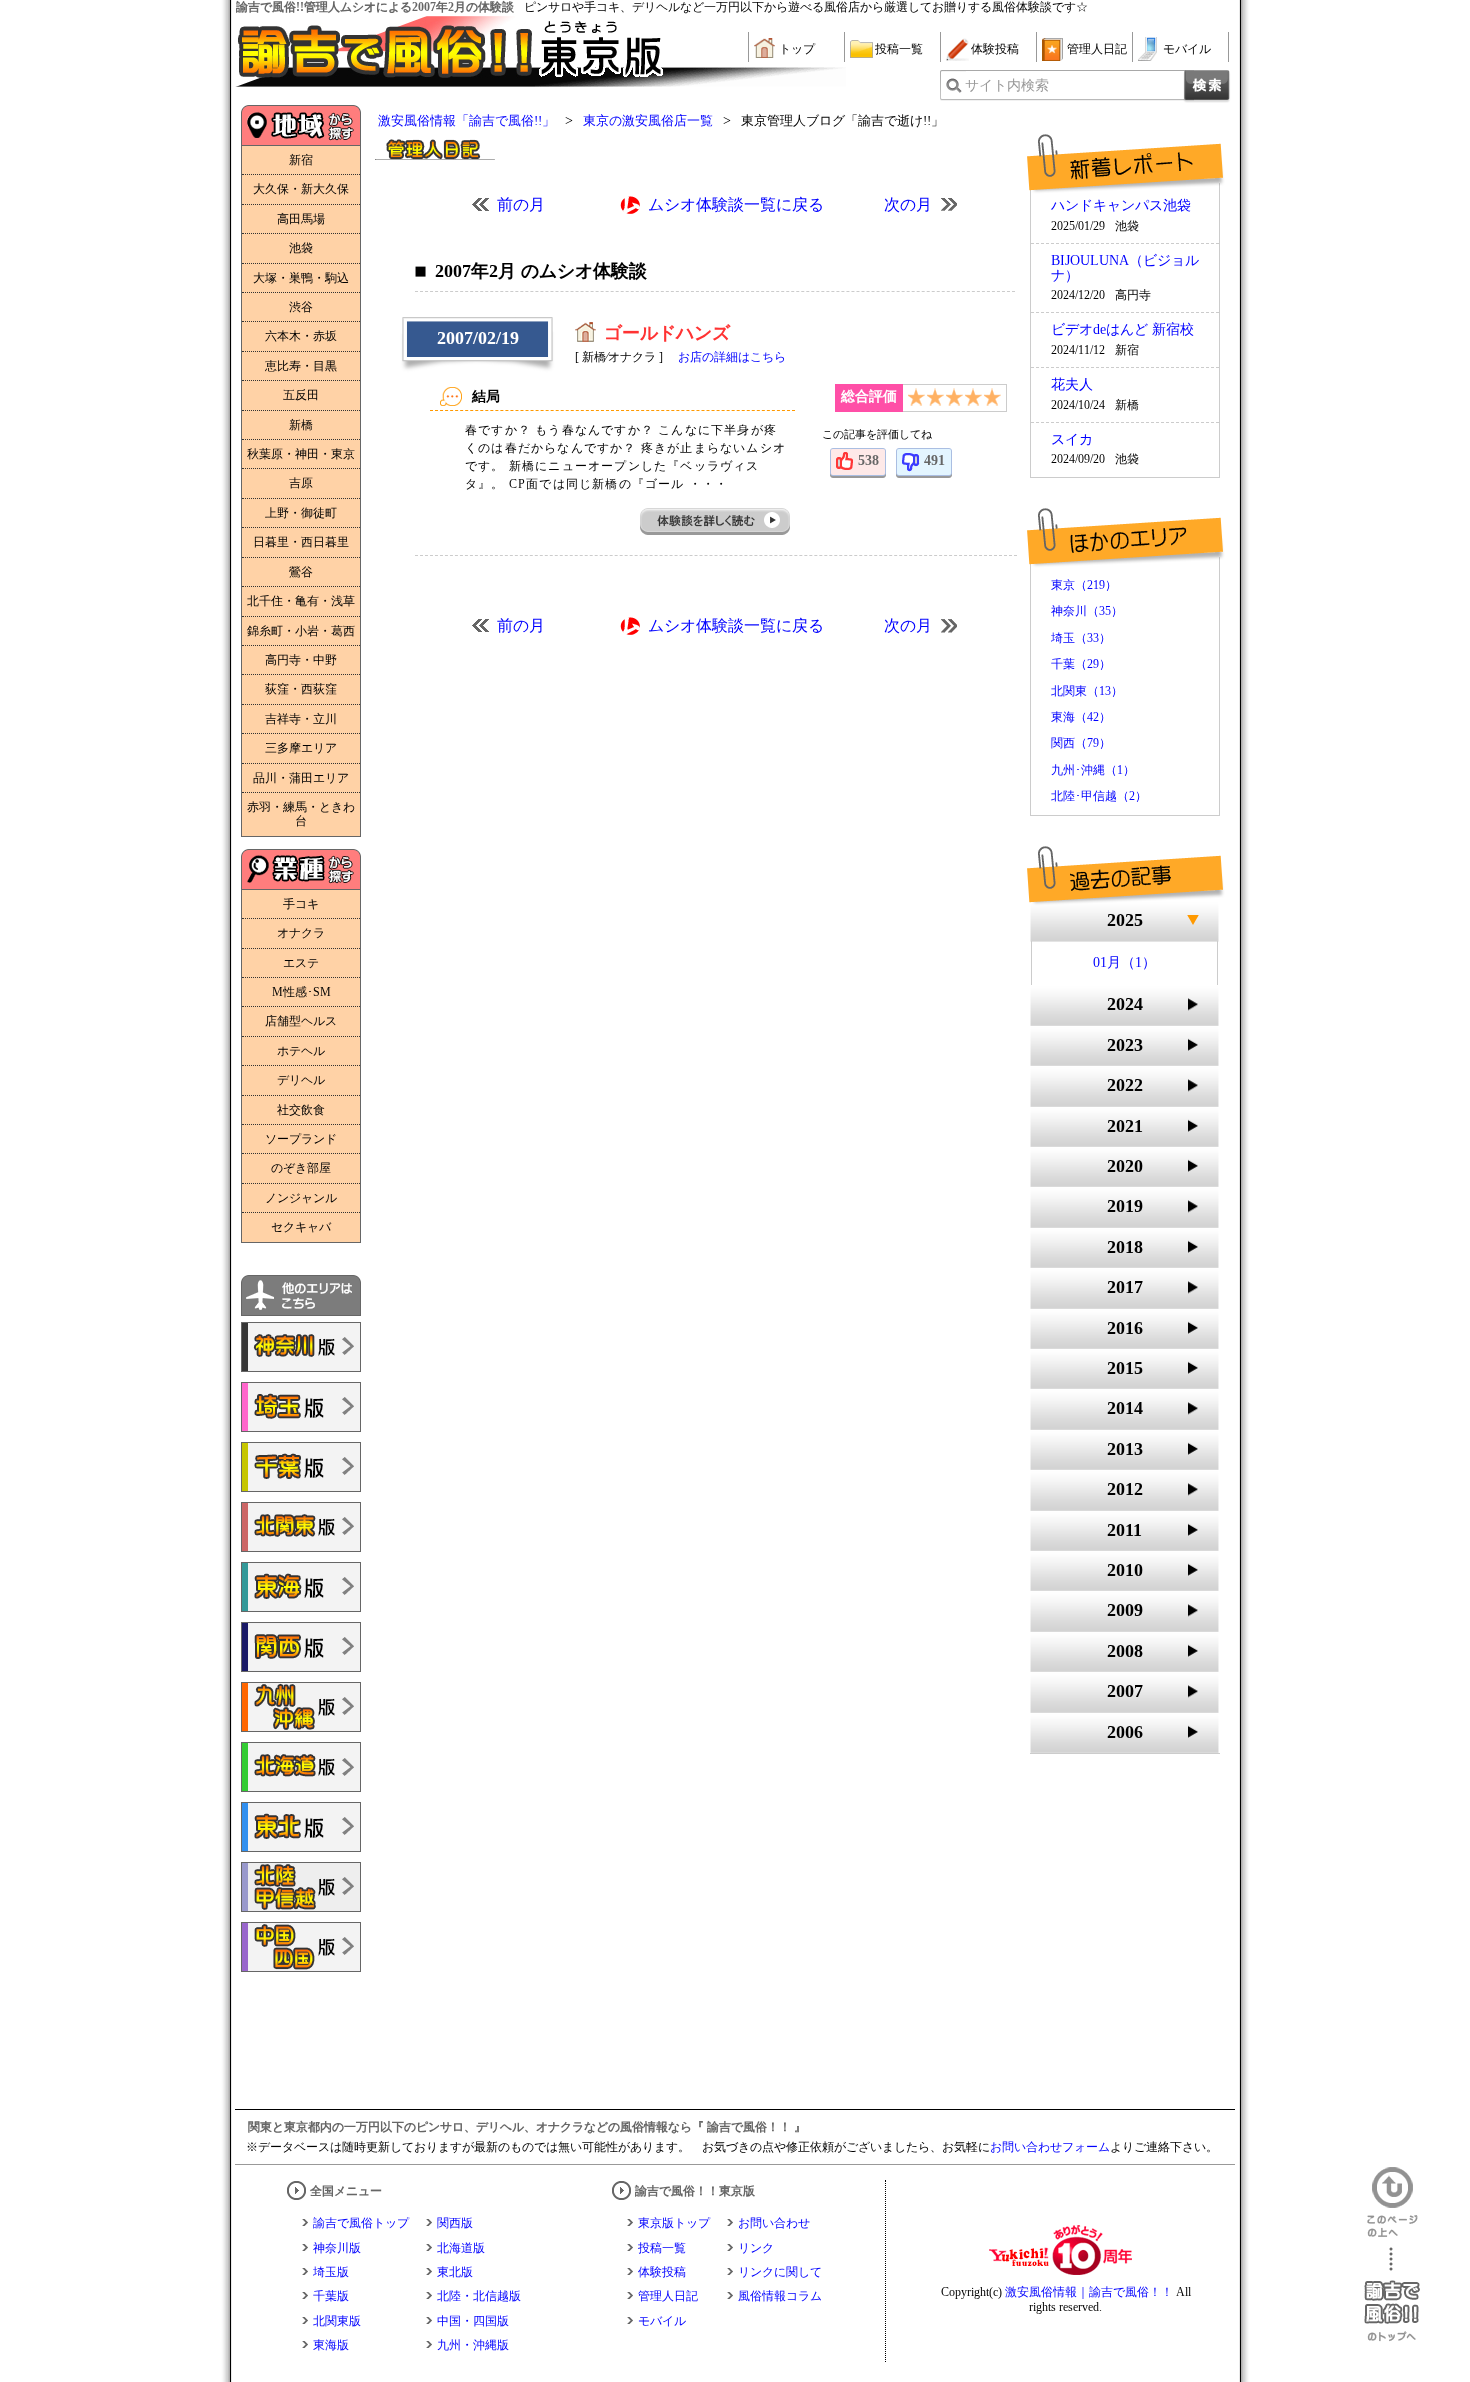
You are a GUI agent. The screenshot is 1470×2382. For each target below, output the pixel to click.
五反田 (301, 395)
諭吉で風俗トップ (361, 2223)
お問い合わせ (774, 2223)
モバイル (1187, 49)
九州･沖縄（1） (1093, 770)
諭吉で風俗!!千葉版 (301, 1467)
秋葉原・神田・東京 (301, 454)
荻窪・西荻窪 (301, 689)
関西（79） (1081, 743)
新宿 (301, 160)
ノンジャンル (301, 1198)
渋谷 (301, 307)
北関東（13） (1087, 691)
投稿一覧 (899, 49)
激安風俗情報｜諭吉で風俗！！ (1089, 2292)
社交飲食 (301, 1110)
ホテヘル (301, 1051)
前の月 (521, 204)
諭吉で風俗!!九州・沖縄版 (301, 1707)
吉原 (301, 483)
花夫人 (1072, 385)
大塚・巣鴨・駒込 (301, 278)
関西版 (455, 2223)
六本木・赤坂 (301, 336)
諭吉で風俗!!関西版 (301, 1647)
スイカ (1072, 440)
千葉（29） (1081, 664)
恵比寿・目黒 (301, 366)
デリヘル (301, 1080)
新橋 (301, 425)
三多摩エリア (301, 748)
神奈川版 (337, 2248)
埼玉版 (331, 2272)
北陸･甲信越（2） (1099, 796)
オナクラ (301, 933)
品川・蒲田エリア (301, 778)
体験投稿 (995, 49)
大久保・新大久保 (301, 189)
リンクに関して (780, 2272)
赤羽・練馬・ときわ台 (301, 814)
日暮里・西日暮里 (301, 542)
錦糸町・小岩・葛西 (301, 631)
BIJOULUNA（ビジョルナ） (1125, 268)
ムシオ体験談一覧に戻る (736, 204)
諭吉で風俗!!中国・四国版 (301, 1947)
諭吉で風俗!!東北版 (301, 1827)
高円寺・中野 (301, 660)
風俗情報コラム (780, 2296)
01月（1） (1124, 962)
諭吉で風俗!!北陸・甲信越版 (301, 1887)
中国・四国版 (473, 2321)
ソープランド (301, 1139)
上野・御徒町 (301, 513)
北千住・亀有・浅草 (301, 601)
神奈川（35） (1087, 611)
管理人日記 (1097, 49)
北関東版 (337, 2321)
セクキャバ (301, 1227)
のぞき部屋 (301, 1168)
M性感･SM (301, 992)
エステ (301, 963)
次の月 (908, 204)
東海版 (331, 2345)
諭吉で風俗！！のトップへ (1392, 2294)
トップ (797, 49)
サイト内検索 (1007, 85)
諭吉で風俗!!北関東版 (301, 1527)
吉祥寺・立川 (301, 719)
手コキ (301, 904)
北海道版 (461, 2248)
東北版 (455, 2272)
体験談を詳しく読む (716, 521)
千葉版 (331, 2296)
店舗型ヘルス (301, 1021)
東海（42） (1081, 717)
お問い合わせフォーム (1050, 2147)
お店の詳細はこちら (732, 357)
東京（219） (1084, 585)
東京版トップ (674, 2223)
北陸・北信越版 (479, 2296)
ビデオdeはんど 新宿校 (1122, 330)
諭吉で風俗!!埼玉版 (301, 1407)
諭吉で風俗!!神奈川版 (301, 1347)
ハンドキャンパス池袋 (1121, 206)
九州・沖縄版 (473, 2345)
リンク (756, 2248)
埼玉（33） (1081, 638)
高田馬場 (301, 219)
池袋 (301, 248)
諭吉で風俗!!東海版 (301, 1587)
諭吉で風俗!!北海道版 (301, 1767)
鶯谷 (301, 572)
